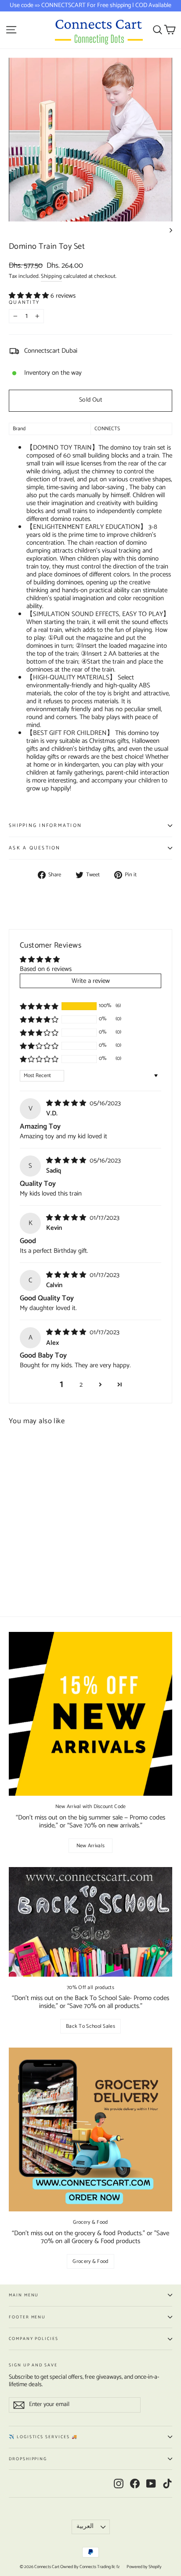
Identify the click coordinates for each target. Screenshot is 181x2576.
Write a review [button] (91, 981)
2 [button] (81, 1385)
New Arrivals (91, 1846)
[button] (30, 296)
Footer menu (27, 2317)
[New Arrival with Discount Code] (90, 1714)
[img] (67, 1103)
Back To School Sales (90, 2026)
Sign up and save (33, 2364)
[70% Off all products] (90, 1922)
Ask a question (35, 848)
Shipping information (45, 826)
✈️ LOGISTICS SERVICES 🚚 (43, 2437)
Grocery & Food (90, 2261)
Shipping (51, 276)
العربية (85, 2526)
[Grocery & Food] (90, 2129)
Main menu (24, 2295)
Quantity (24, 303)
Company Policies (34, 2339)
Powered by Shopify (144, 2567)
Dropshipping (28, 2459)
